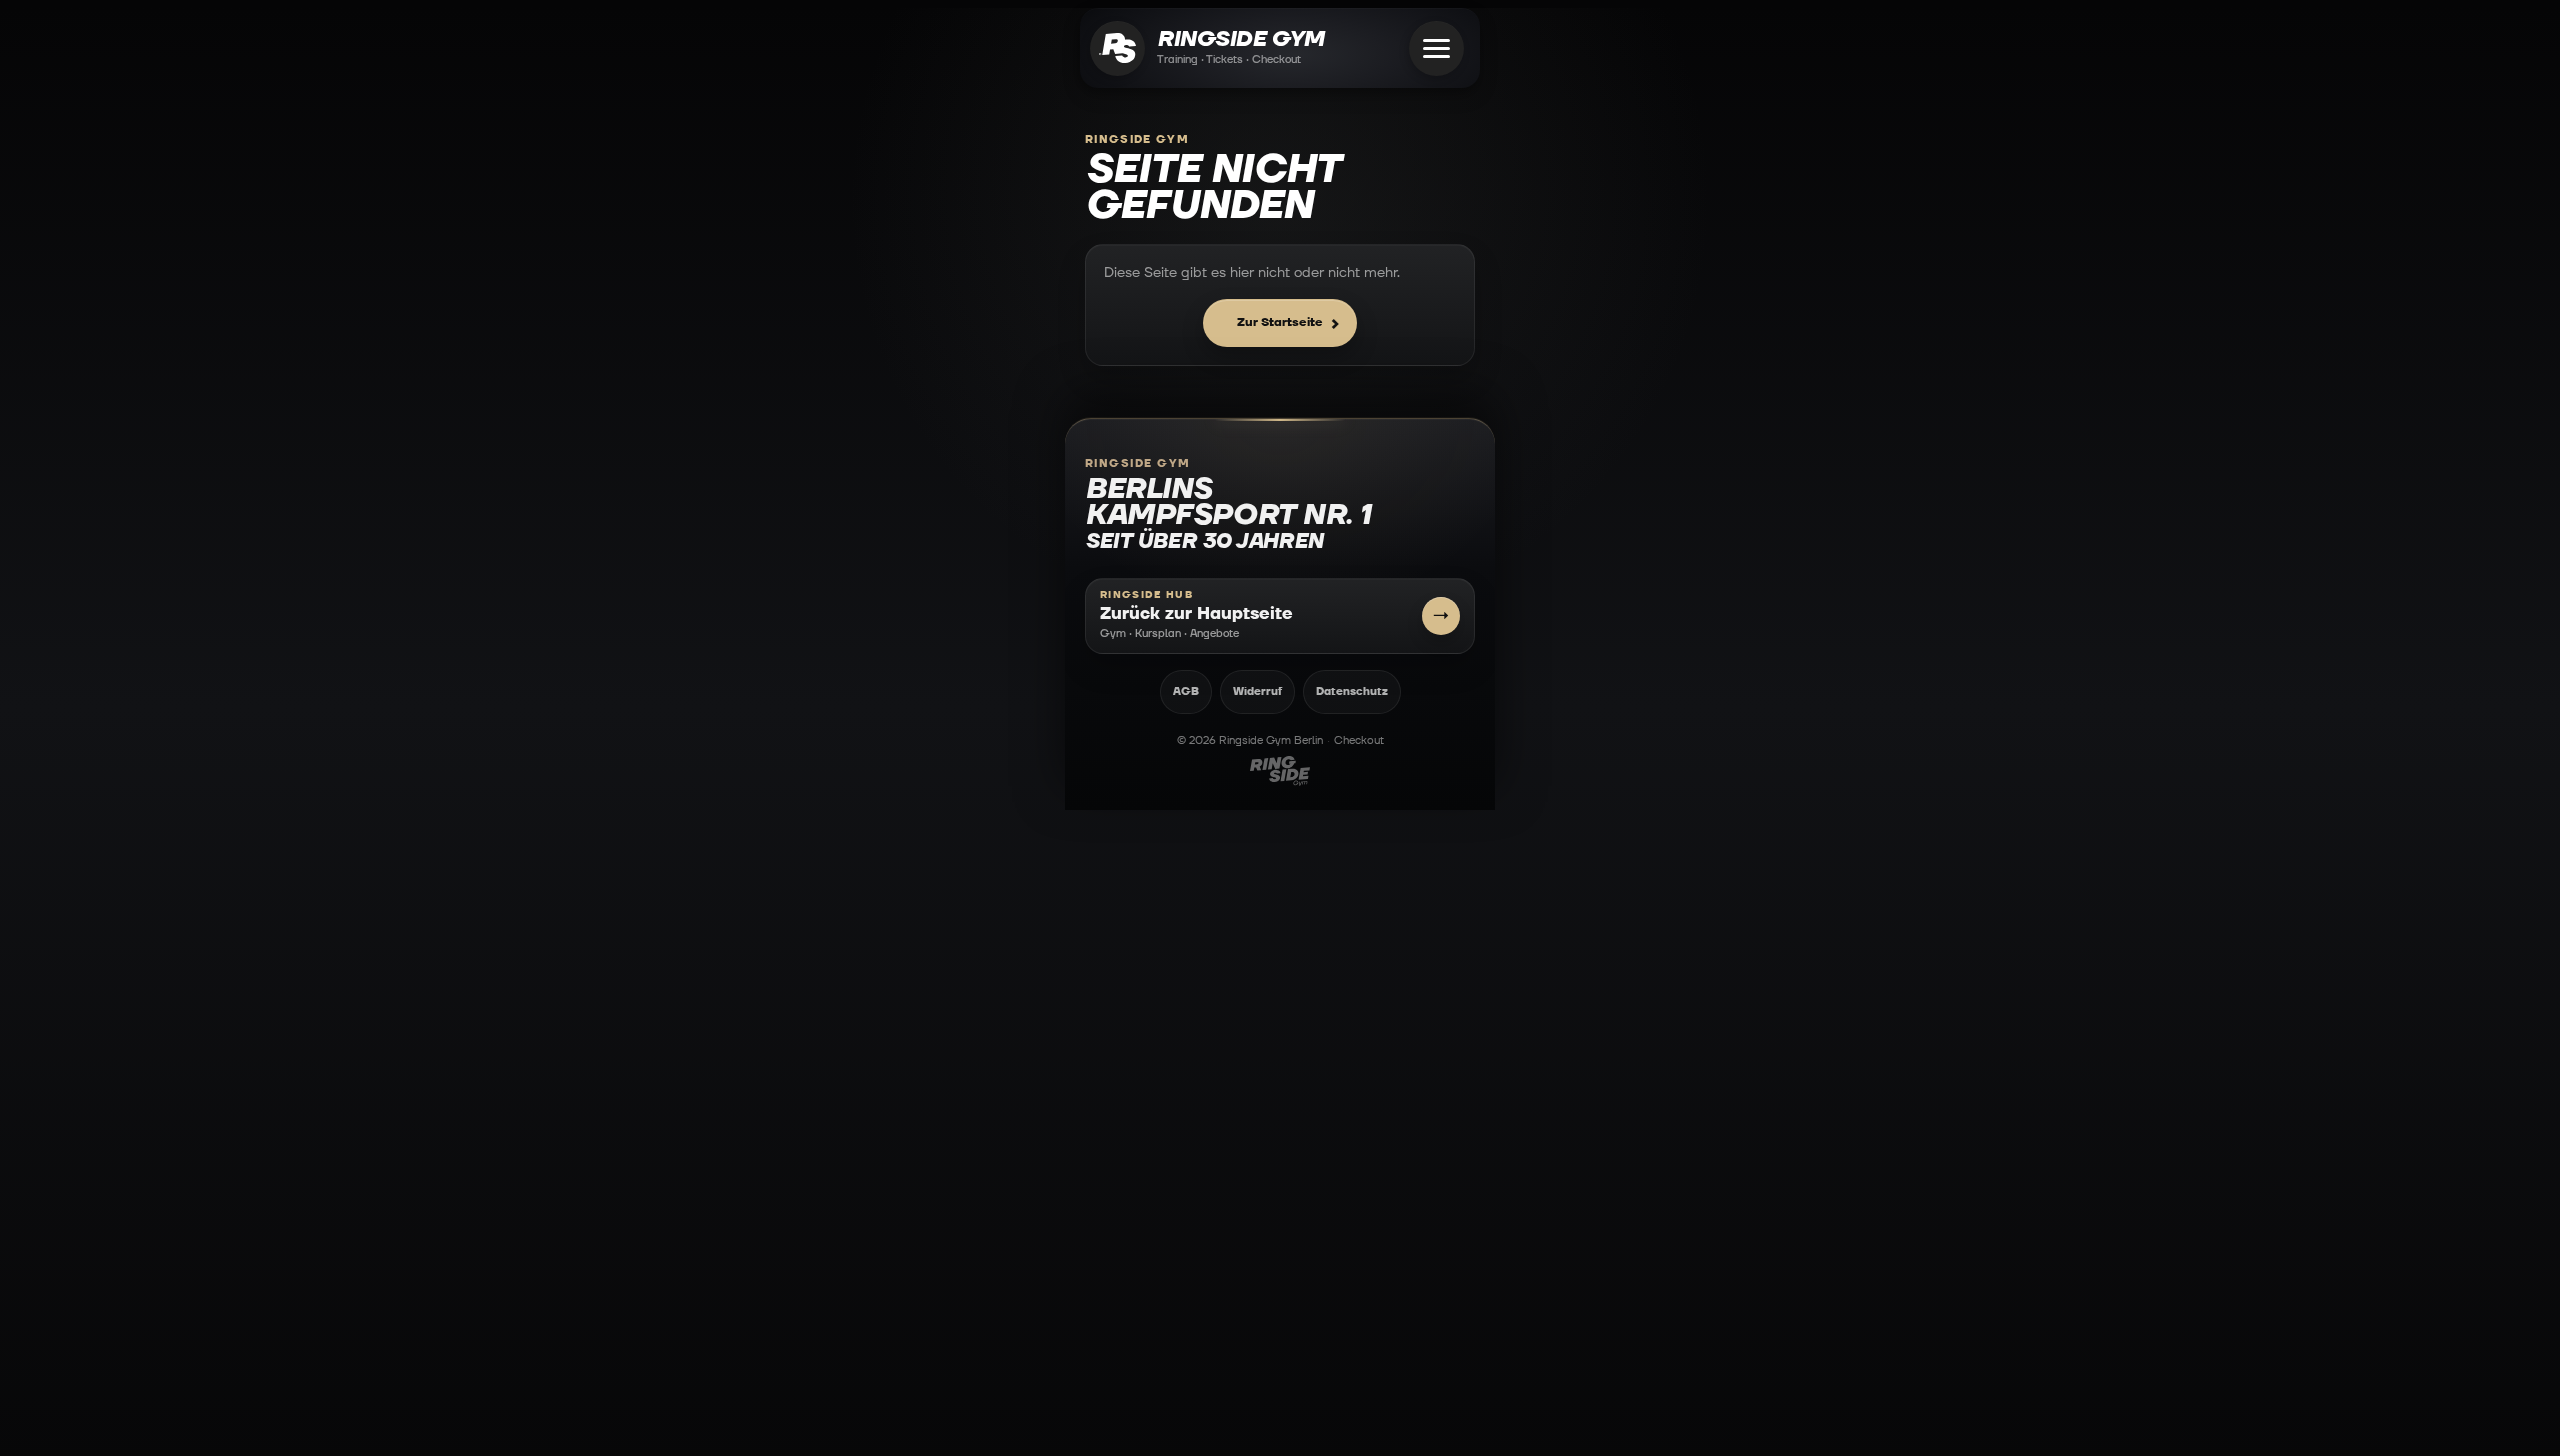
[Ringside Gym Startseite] (1117, 48)
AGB (1186, 691)
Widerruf (1257, 691)
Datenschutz (1352, 691)
